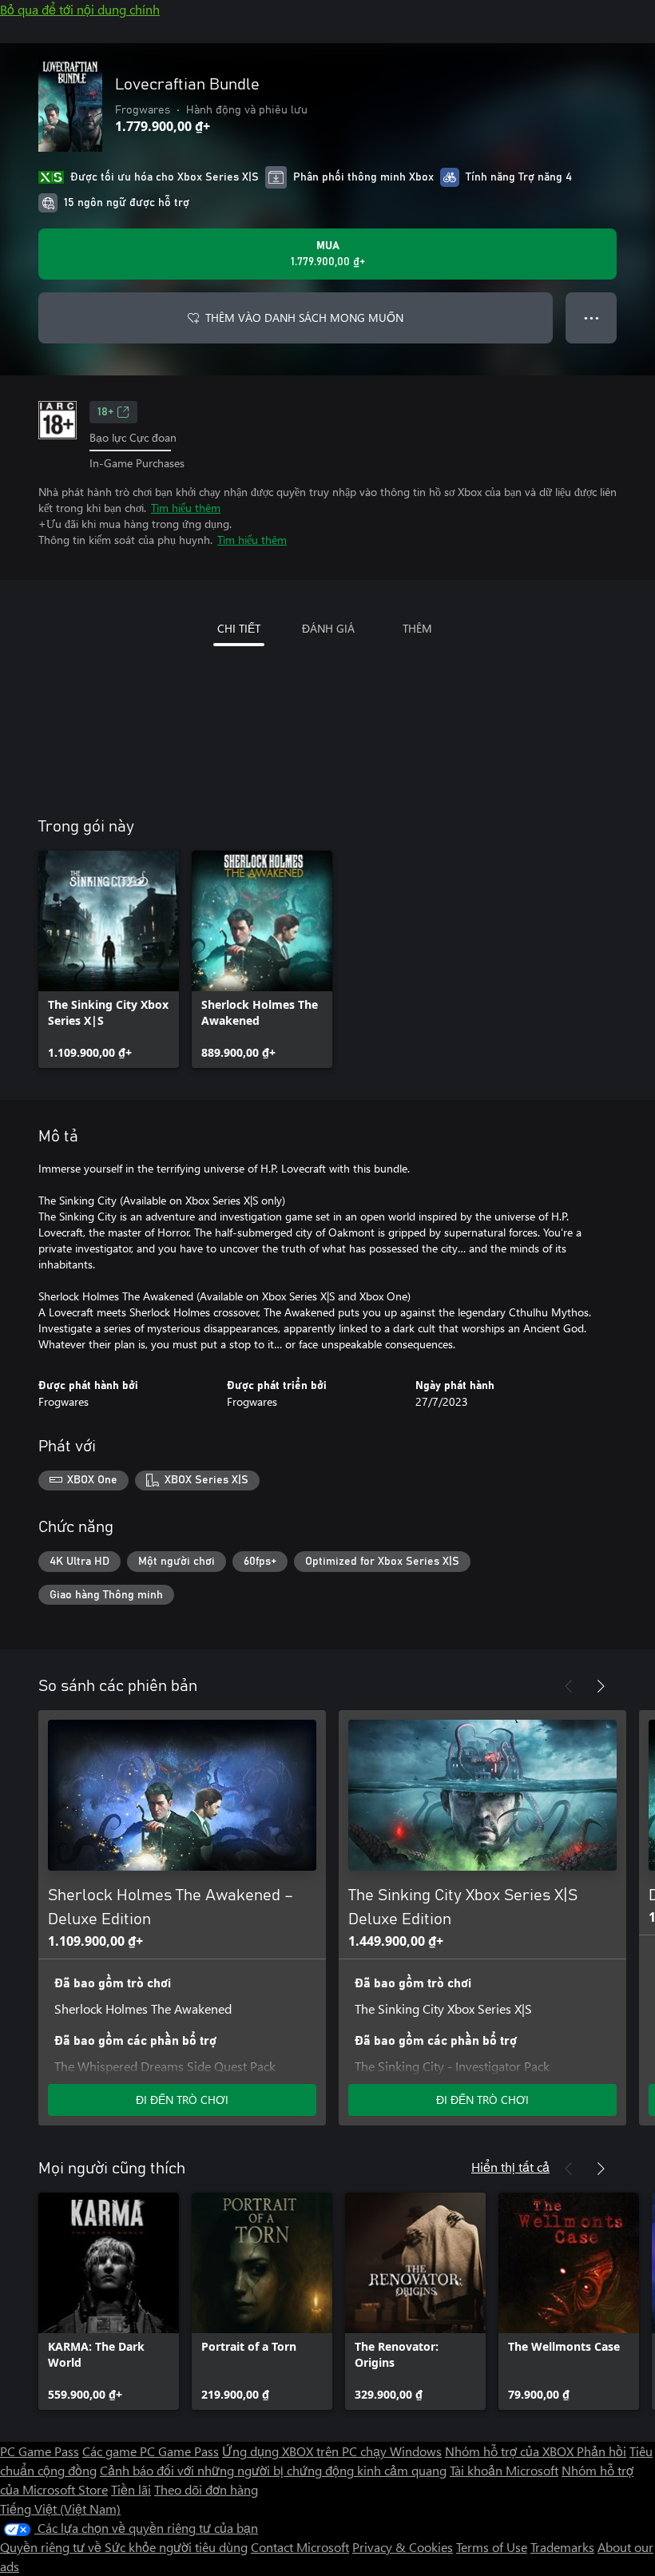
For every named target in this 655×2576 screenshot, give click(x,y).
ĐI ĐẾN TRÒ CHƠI (182, 2100)
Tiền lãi (131, 2489)
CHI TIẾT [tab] (239, 628)
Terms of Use (492, 2547)
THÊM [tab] (417, 628)
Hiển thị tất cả (510, 2167)
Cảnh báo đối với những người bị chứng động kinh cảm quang (273, 2470)
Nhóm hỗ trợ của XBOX (511, 2451)
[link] (109, 959)
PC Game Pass (40, 2451)
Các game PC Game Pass (151, 2451)
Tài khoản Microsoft (504, 2470)
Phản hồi (601, 2451)
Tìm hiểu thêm (186, 508)
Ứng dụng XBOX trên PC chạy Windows (332, 2451)
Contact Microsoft (300, 2547)
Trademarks (562, 2547)
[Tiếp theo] (601, 1686)
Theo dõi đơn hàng (206, 2489)
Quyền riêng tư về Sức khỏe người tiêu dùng (124, 2547)
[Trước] (569, 1686)
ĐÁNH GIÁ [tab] (328, 628)
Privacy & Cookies (403, 2547)
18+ (105, 412)
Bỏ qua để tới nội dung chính (80, 9)
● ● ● (591, 318)
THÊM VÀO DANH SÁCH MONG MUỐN (304, 318)
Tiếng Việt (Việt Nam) (60, 2509)
